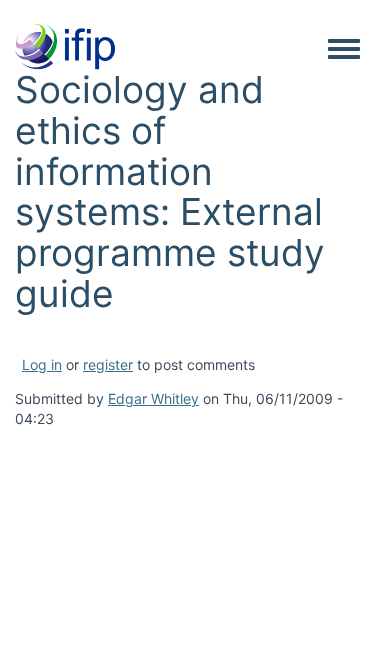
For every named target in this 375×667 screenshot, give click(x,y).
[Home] (65, 48)
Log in (42, 364)
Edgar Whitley (153, 398)
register (108, 364)
